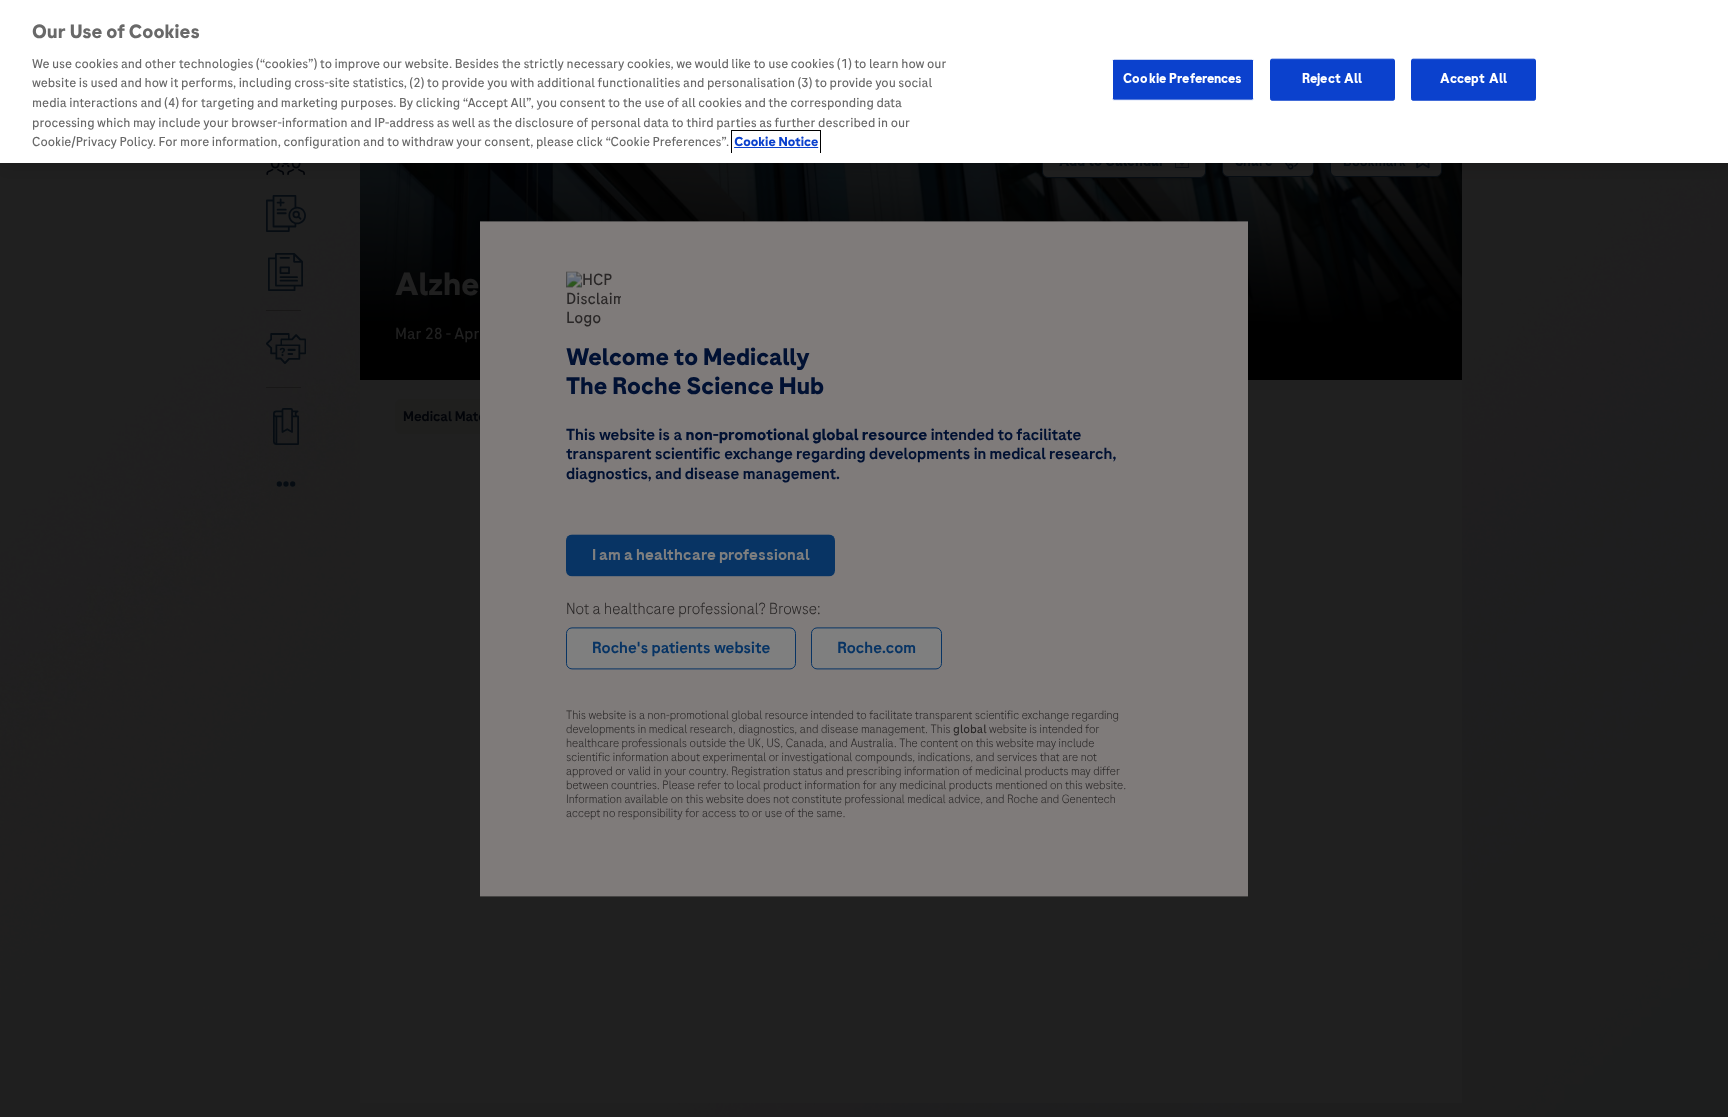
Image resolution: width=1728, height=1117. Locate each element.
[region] (864, 81)
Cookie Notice (776, 142)
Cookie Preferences (1182, 79)
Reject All (1332, 79)
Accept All (1473, 79)
